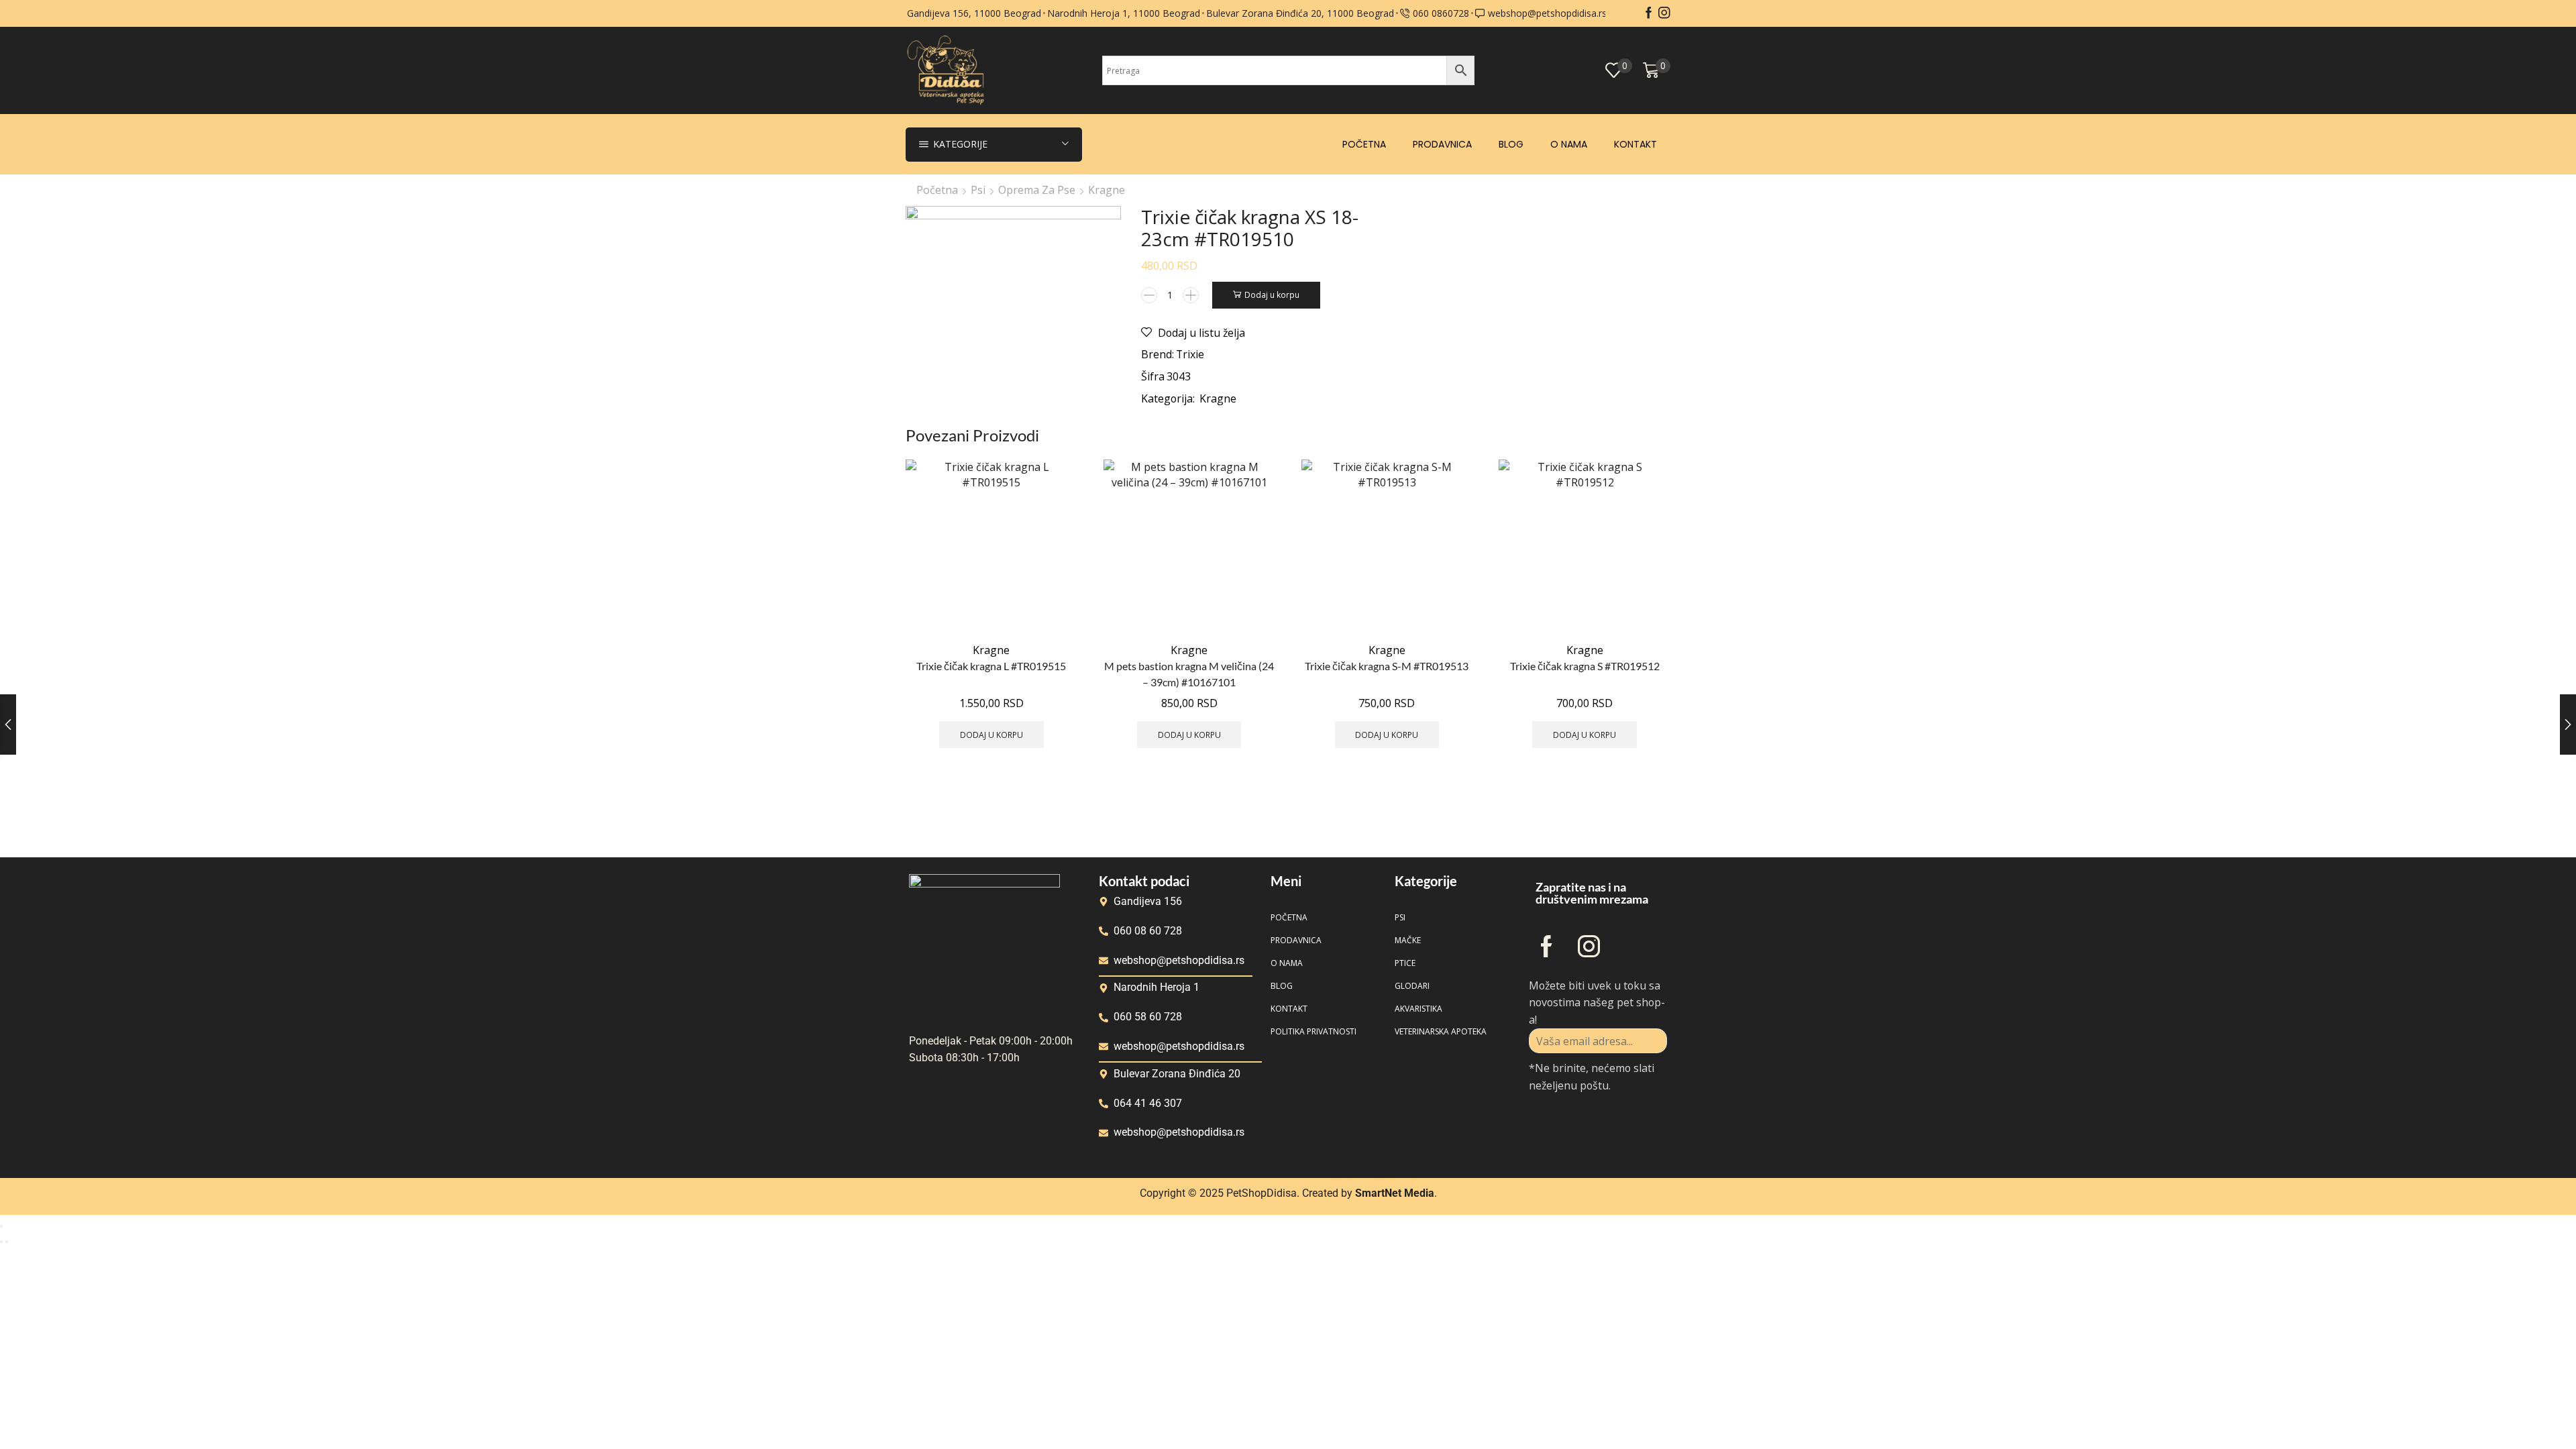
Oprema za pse (1037, 190)
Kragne (1107, 190)
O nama (1569, 144)
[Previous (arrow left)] (1, 1242)
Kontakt (1635, 144)
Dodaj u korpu (1272, 294)
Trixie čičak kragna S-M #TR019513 (1387, 666)
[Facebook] (1649, 13)
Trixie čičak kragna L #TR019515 (991, 666)
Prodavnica (1442, 144)
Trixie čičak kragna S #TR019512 (1585, 666)
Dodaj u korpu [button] (991, 735)
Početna (1364, 144)
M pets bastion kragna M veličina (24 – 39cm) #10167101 (1189, 674)
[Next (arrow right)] (7, 1242)
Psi (978, 190)
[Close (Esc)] (1, 1226)
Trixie (1190, 354)
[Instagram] (1664, 13)
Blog (1511, 144)
